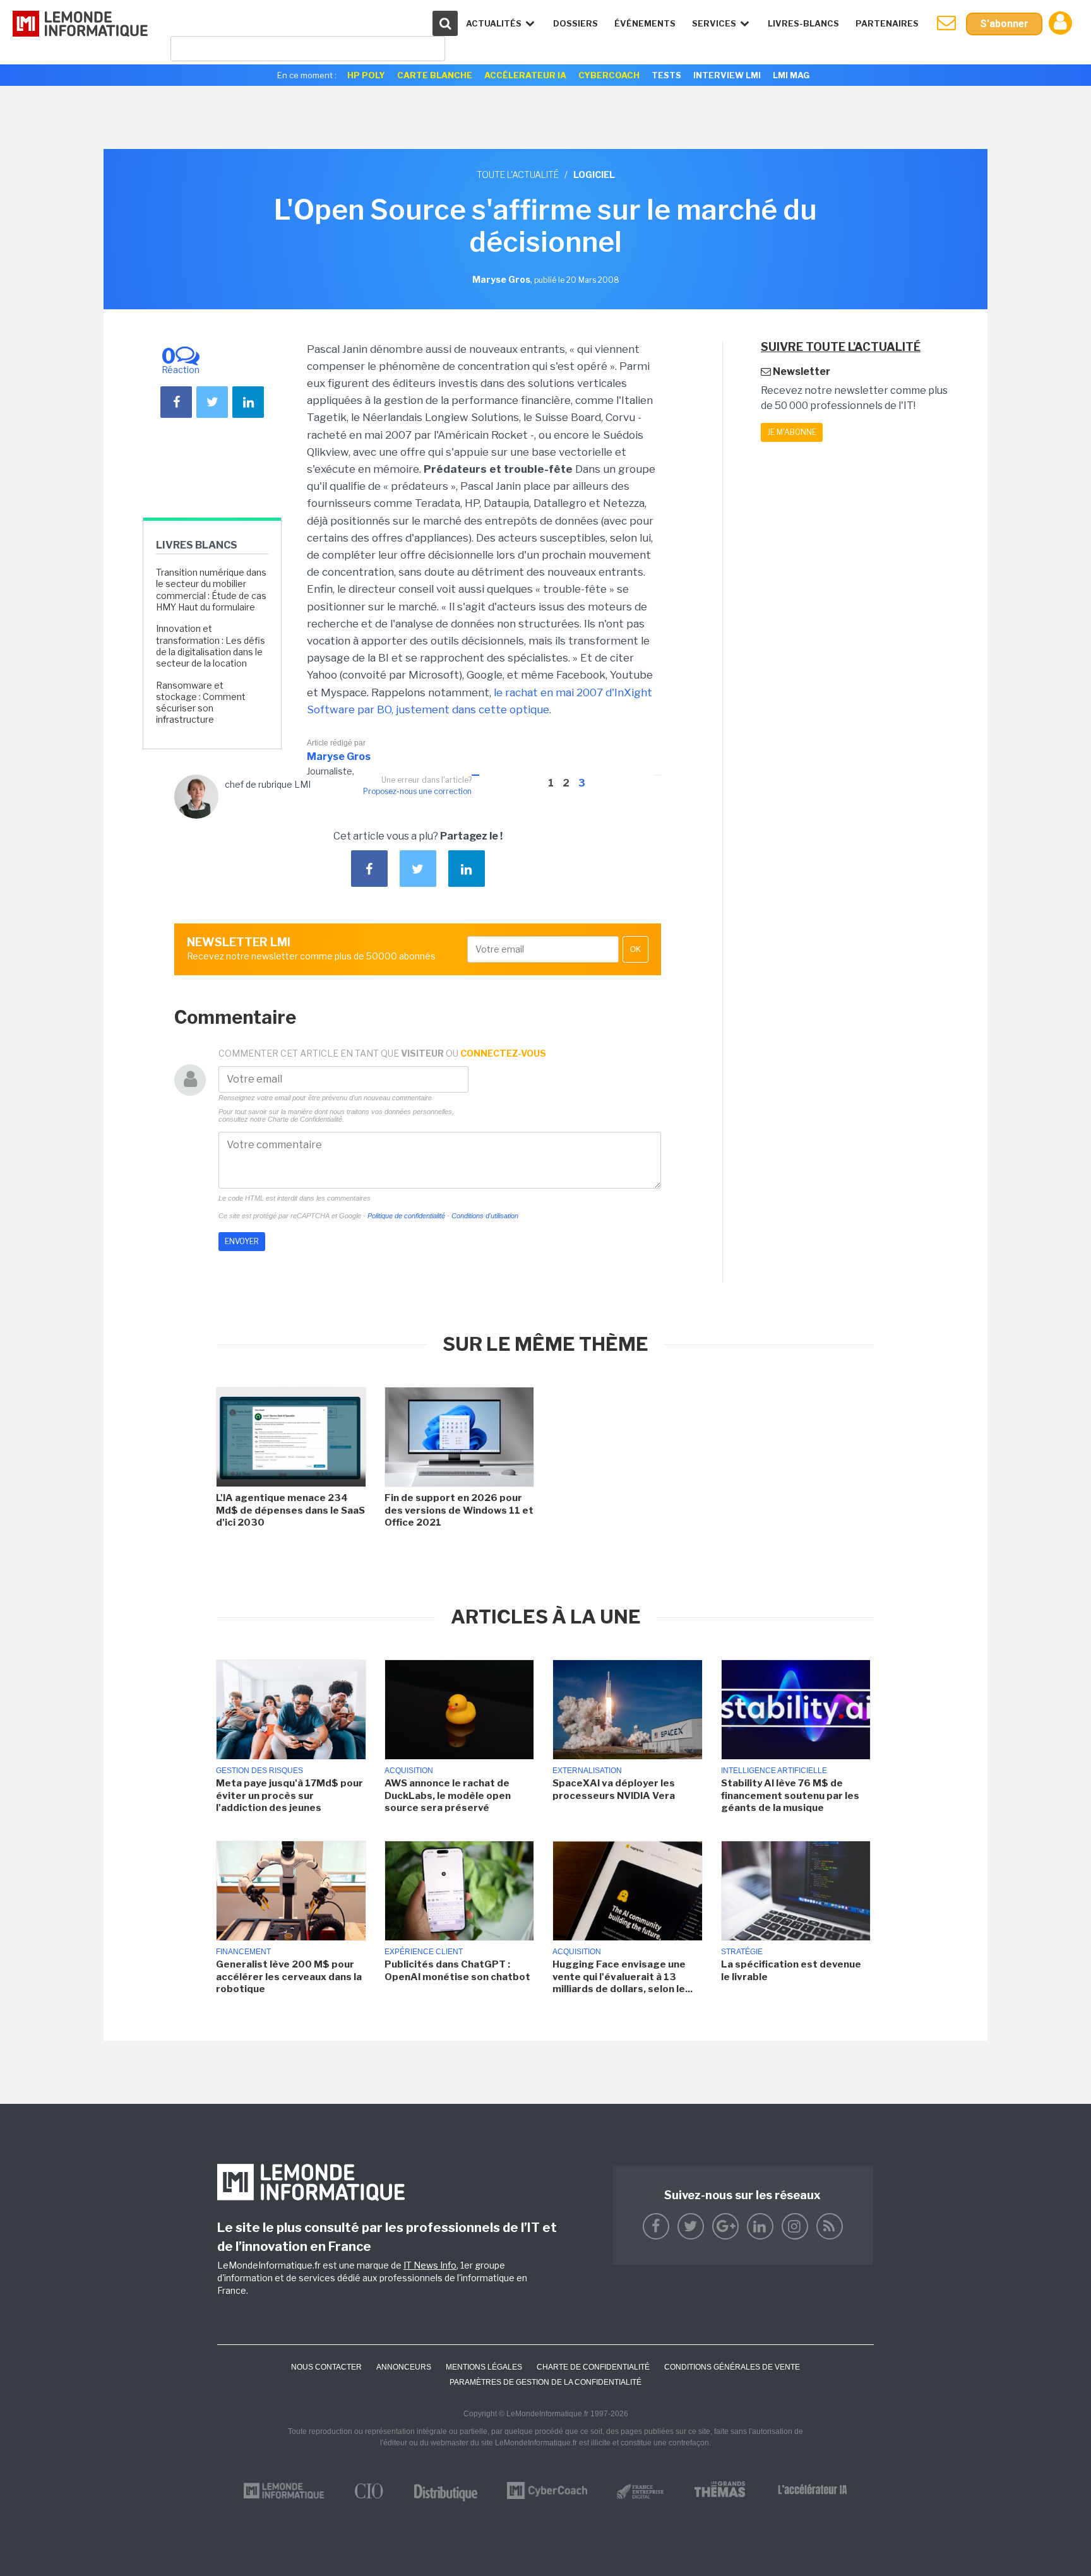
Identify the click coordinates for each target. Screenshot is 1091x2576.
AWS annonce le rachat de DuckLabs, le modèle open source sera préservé (448, 1795)
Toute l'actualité (518, 175)
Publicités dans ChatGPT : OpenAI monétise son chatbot (457, 1971)
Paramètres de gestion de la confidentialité (545, 2382)
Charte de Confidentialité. (306, 1119)
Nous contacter (326, 2367)
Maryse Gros (339, 757)
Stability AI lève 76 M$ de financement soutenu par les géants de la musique (790, 1795)
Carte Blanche (435, 75)
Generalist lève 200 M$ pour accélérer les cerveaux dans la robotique (289, 1977)
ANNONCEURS (404, 2367)
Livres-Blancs (803, 23)
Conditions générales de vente (732, 2367)
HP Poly (366, 75)
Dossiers (575, 23)
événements (645, 23)
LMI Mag (791, 75)
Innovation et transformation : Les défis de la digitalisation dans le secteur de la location (211, 646)
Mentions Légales (484, 2367)
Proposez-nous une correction (417, 791)
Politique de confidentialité (406, 1216)
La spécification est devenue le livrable (791, 1971)
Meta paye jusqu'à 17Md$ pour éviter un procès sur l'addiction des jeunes (289, 1795)
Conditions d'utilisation (485, 1216)
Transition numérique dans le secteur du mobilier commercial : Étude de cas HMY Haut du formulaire (211, 590)
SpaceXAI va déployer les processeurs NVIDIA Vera (614, 1790)
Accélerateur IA (525, 75)
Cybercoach (609, 75)
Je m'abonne (792, 432)
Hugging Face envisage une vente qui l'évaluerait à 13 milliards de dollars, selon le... (623, 1977)
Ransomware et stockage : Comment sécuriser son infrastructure (201, 703)
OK (635, 949)
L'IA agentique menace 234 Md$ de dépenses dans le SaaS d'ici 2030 (290, 1510)
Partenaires (887, 23)
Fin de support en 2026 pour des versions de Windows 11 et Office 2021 (459, 1510)
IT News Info (430, 2265)
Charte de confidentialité (593, 2367)
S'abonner (1004, 24)
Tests (666, 75)
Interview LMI (727, 75)
